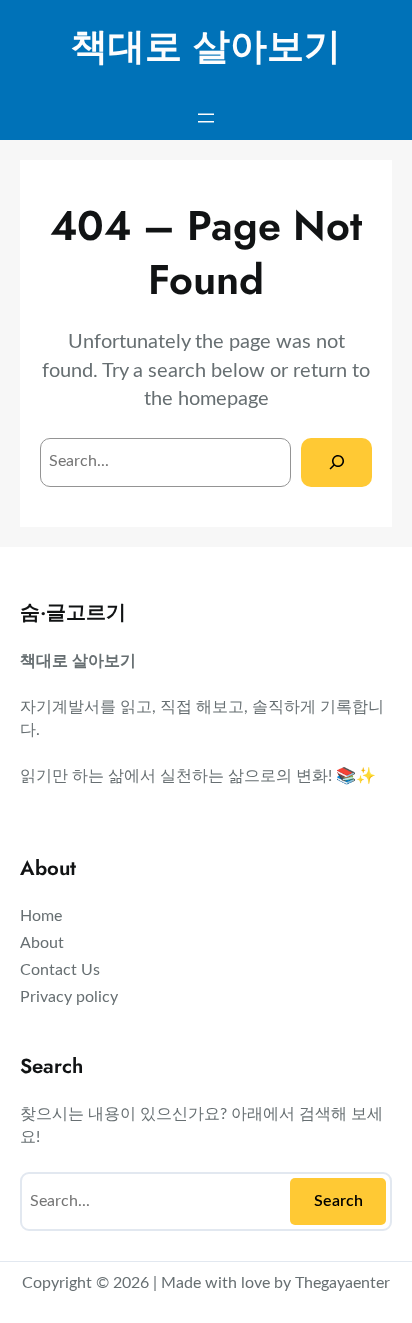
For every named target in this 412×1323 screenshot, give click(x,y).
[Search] (336, 462)
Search (338, 1201)
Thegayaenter (342, 1283)
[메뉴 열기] (206, 118)
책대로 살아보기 (206, 46)
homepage (223, 399)
